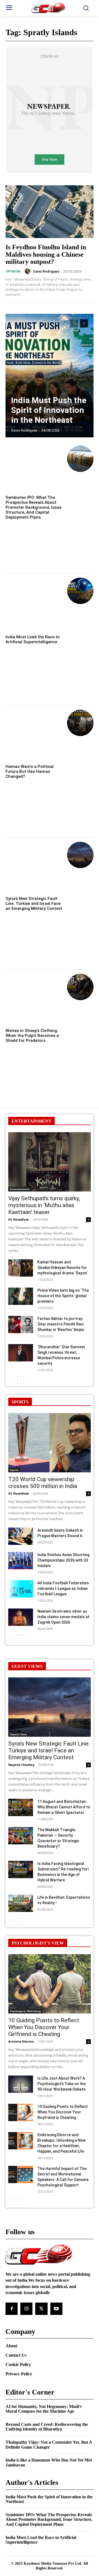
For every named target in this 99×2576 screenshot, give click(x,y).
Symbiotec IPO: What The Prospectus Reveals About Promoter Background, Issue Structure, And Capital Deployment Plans (33, 507)
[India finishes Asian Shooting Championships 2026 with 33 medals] (21, 1561)
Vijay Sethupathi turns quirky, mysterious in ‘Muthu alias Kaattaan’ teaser (44, 1205)
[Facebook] (12, 2309)
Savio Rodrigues (46, 271)
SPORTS (20, 1402)
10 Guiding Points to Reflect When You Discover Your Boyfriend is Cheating (63, 2112)
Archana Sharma (21, 2041)
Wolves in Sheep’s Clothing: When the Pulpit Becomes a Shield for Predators (32, 1036)
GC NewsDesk (19, 1219)
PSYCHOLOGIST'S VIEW (38, 1943)
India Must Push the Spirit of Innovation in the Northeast (49, 410)
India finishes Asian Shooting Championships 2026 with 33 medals (63, 1560)
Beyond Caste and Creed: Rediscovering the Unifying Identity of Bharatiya (47, 2427)
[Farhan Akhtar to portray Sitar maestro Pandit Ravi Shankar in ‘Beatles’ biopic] (21, 1325)
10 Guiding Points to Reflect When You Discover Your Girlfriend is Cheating (44, 2027)
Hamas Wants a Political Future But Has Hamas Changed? (30, 771)
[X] (41, 2309)
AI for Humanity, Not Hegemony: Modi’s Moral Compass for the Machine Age (44, 2409)
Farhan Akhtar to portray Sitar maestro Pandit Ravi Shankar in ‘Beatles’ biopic (61, 1324)
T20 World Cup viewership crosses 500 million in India (43, 1483)
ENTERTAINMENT (31, 1121)
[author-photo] (28, 271)
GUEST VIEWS (27, 1666)
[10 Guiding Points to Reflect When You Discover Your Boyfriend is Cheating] (21, 2112)
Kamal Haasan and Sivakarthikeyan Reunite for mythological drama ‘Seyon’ (62, 1268)
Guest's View (18, 1734)
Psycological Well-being (25, 2011)
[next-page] (84, 323)
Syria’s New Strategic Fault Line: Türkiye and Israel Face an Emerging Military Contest (34, 904)
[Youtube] (56, 2309)
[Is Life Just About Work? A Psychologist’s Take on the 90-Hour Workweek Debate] (21, 2084)
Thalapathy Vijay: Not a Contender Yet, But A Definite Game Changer (49, 2445)
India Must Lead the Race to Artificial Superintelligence (33, 639)
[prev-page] (74, 323)
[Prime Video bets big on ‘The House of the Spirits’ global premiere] (21, 1296)
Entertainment (20, 1189)
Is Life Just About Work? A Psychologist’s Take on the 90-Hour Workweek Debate (62, 2084)
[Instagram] (26, 2309)
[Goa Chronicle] (50, 8)
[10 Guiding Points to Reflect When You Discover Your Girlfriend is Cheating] (50, 1984)
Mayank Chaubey (21, 1765)
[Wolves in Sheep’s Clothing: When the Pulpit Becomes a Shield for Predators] (80, 987)
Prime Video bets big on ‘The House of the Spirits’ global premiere (63, 1296)
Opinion (13, 271)
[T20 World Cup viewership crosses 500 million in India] (50, 1443)
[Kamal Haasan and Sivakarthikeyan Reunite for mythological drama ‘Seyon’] (21, 1268)
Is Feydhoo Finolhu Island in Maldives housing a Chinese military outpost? (46, 254)
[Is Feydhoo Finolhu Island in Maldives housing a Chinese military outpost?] (50, 212)
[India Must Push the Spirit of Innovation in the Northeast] (50, 376)
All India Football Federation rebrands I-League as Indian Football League (63, 1588)
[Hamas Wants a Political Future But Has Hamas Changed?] (80, 723)
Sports (14, 1470)
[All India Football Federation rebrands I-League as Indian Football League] (21, 1589)
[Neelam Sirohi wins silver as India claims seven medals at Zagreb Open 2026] (21, 1617)
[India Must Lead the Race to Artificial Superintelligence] (80, 591)
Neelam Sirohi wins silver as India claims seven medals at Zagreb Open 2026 (63, 1617)
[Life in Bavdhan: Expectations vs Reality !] (21, 1903)
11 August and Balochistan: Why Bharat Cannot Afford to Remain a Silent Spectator (64, 1807)
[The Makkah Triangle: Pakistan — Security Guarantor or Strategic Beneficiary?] (21, 1836)
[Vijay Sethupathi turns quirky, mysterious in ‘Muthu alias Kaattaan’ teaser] (50, 1162)
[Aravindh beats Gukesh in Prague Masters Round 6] (21, 1536)
